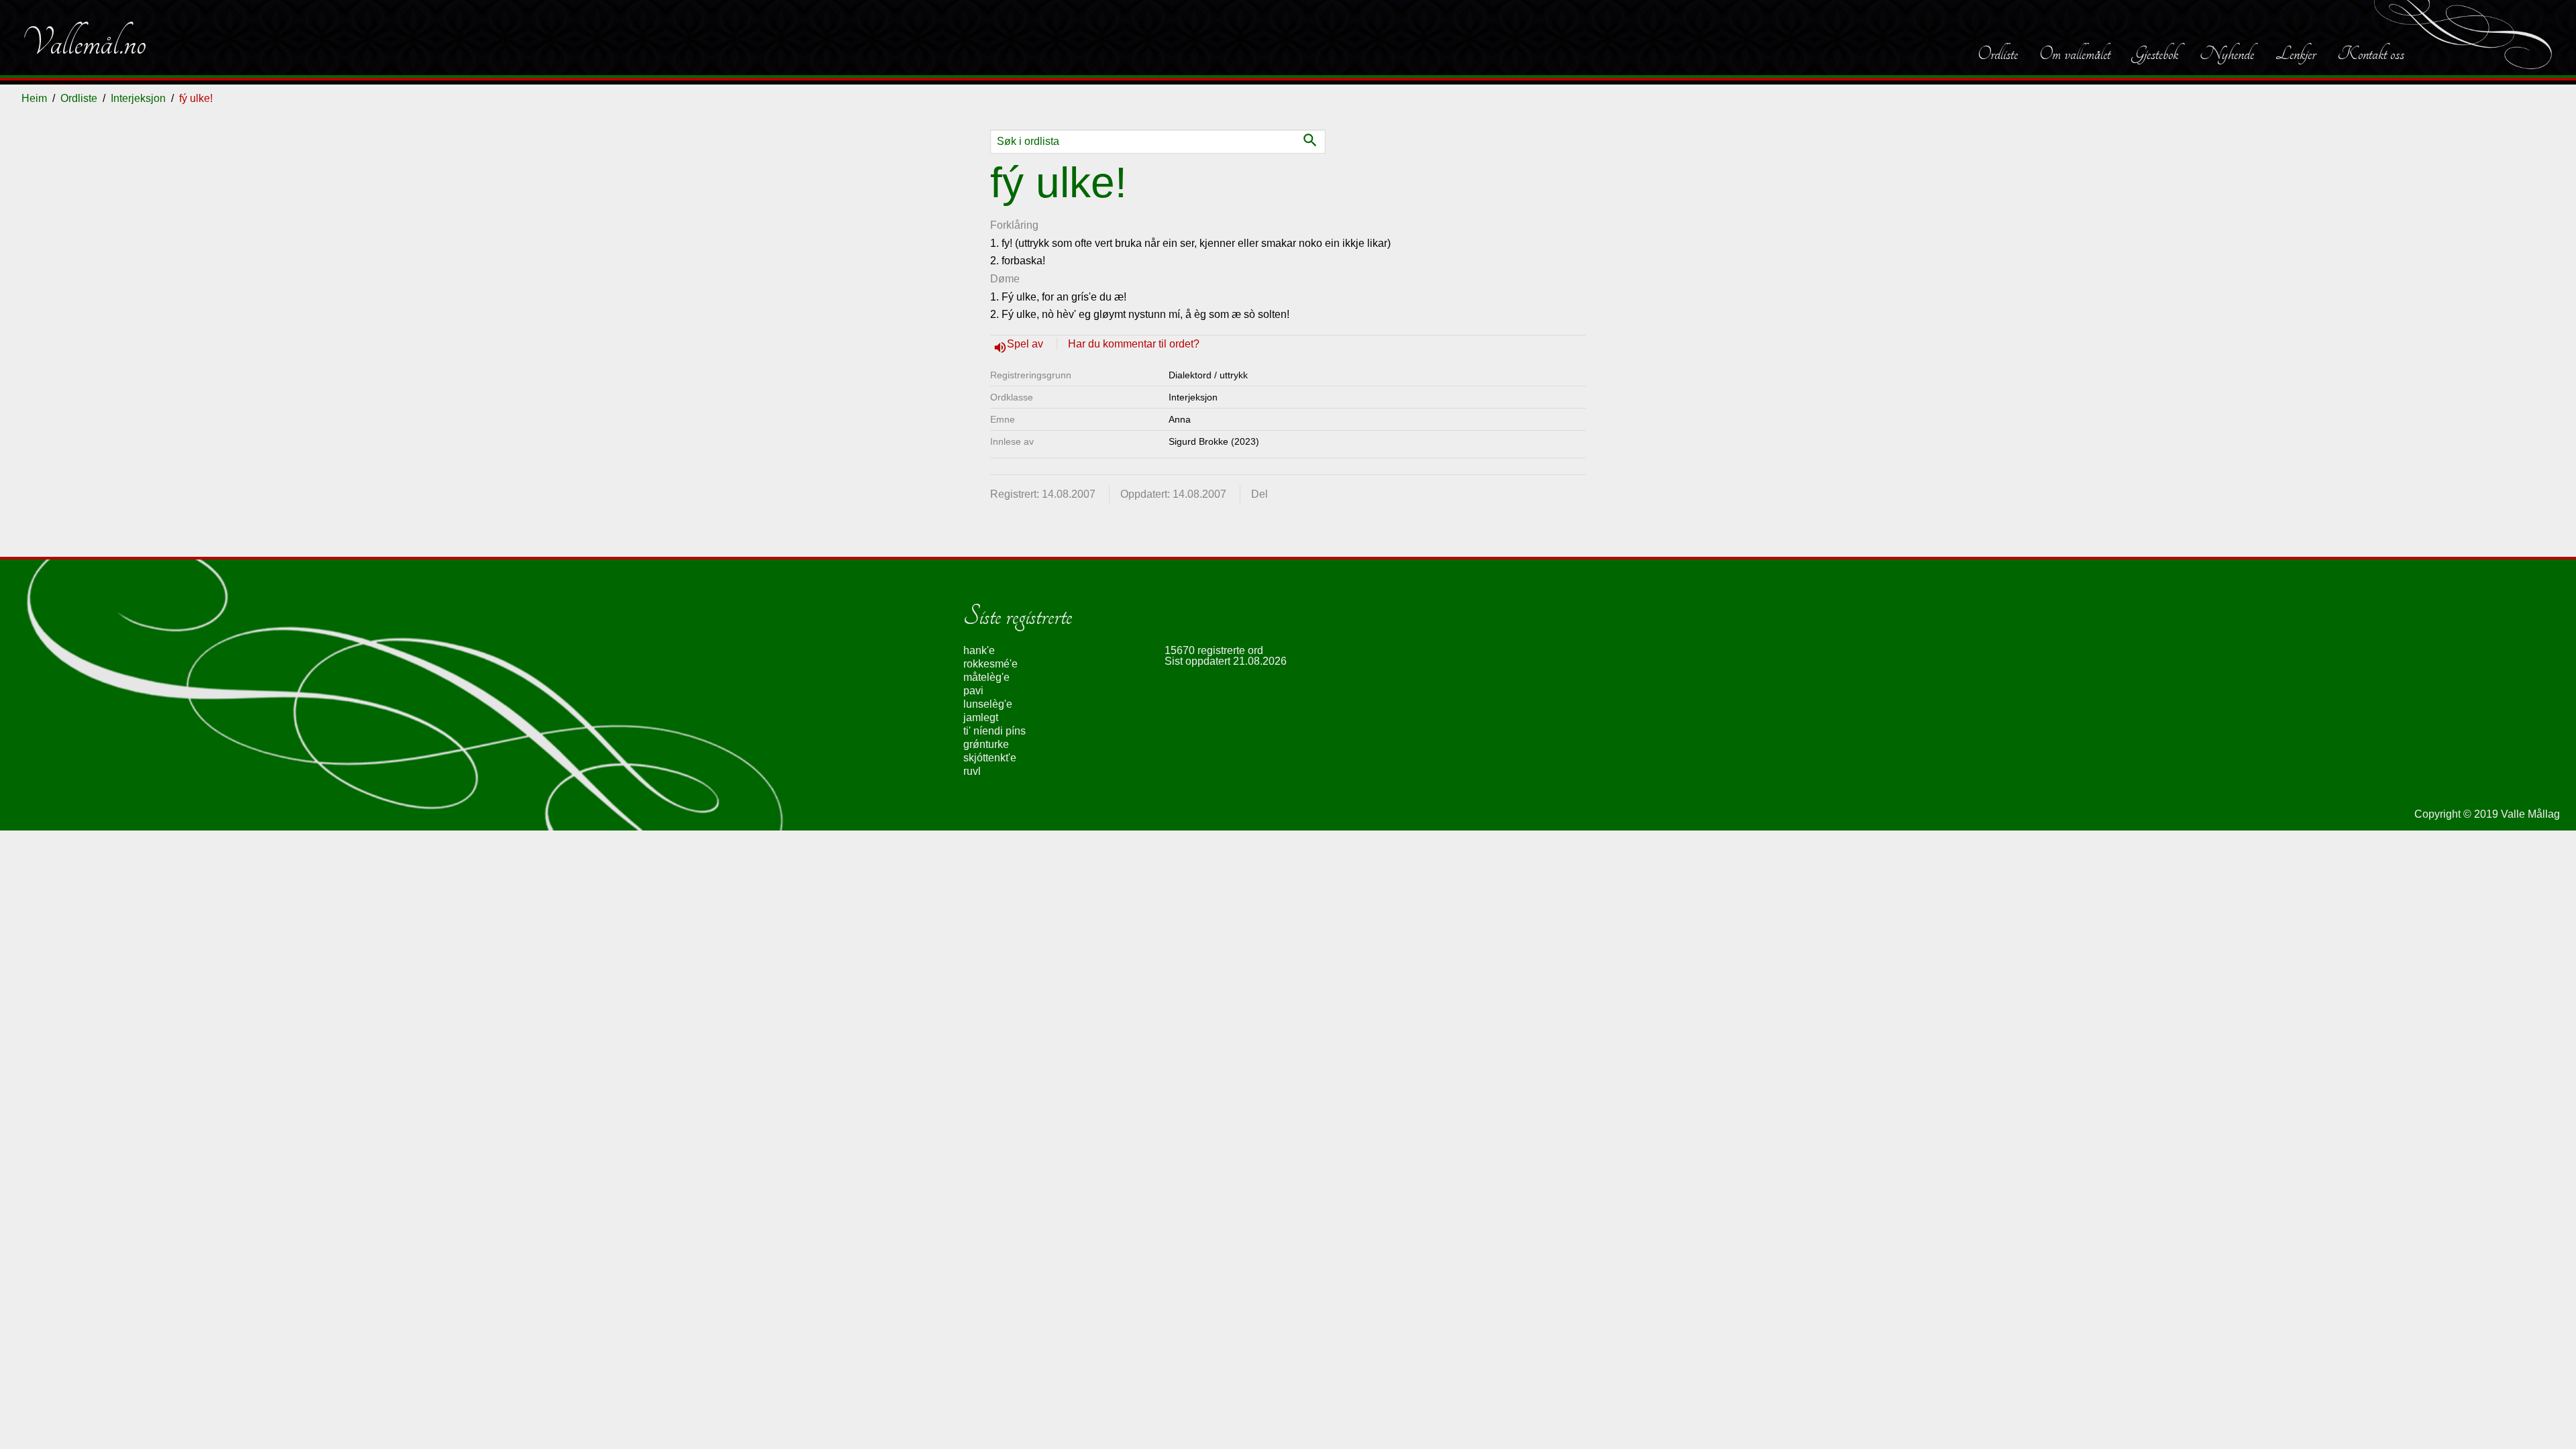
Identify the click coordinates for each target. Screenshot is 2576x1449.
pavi (973, 691)
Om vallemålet (2075, 54)
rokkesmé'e (990, 664)
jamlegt (981, 717)
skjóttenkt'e (990, 758)
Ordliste (1998, 54)
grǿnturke (986, 744)
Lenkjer (2296, 54)
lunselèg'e (988, 704)
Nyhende (2227, 54)
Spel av (1026, 344)
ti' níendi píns (995, 731)
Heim (34, 98)
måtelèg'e (986, 677)
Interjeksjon (138, 98)
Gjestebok (2155, 54)
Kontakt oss (2371, 54)
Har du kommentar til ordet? (1134, 344)
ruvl (972, 771)
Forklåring (1014, 225)
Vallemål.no (84, 43)
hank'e (979, 650)
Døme (1005, 279)
